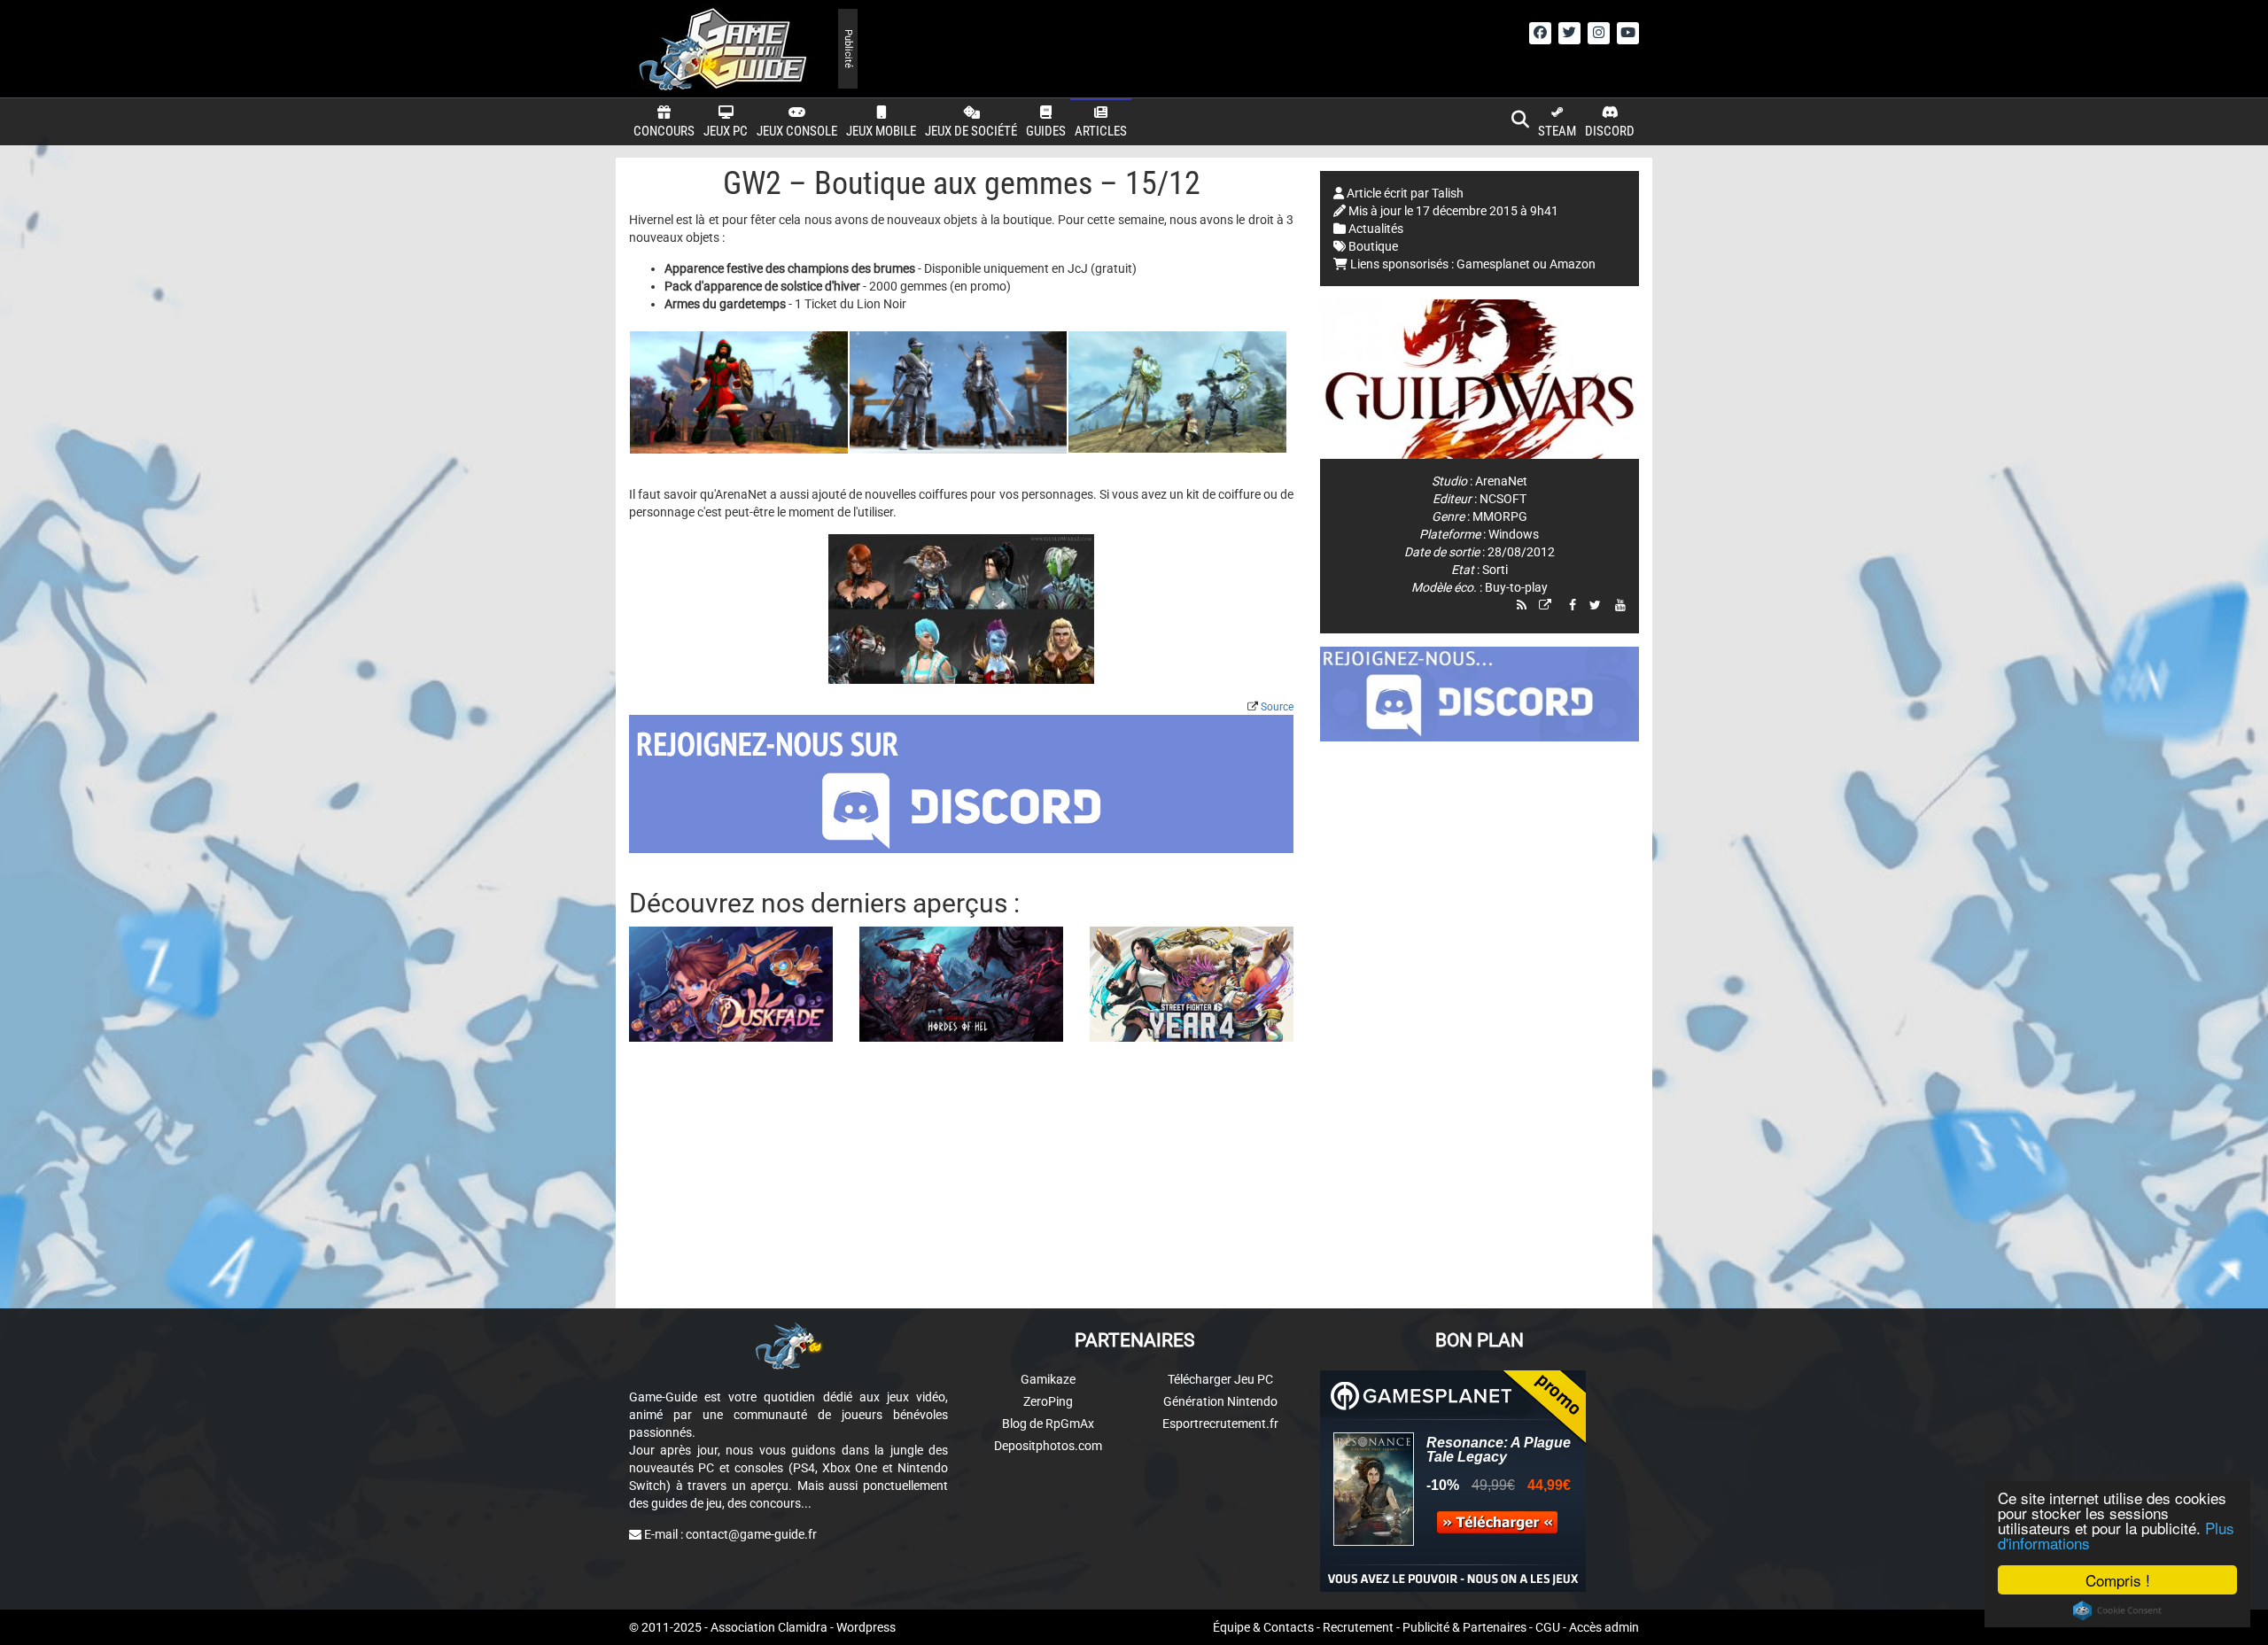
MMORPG (1500, 516)
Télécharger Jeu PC (1220, 1379)
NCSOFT (1503, 499)
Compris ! (2118, 1580)
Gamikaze (1048, 1379)
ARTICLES (1101, 131)
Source (1277, 707)
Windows (1514, 534)
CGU (1548, 1627)
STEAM (1557, 131)
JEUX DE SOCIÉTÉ (971, 131)
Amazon (1573, 264)
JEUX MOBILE (881, 131)
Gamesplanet (1493, 264)
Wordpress (866, 1627)
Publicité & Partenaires (1464, 1627)
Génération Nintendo (1220, 1401)
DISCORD (1610, 131)
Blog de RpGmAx (1048, 1424)
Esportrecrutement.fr (1220, 1424)
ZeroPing (1048, 1401)
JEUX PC (726, 131)
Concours (664, 131)
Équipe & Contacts (1263, 1627)
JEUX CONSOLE (797, 131)
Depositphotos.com (1048, 1446)
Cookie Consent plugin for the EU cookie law (2117, 1610)
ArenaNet (1501, 481)
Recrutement (1358, 1627)
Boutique (1373, 246)
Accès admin (1604, 1627)
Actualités (1376, 229)
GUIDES (1046, 131)
